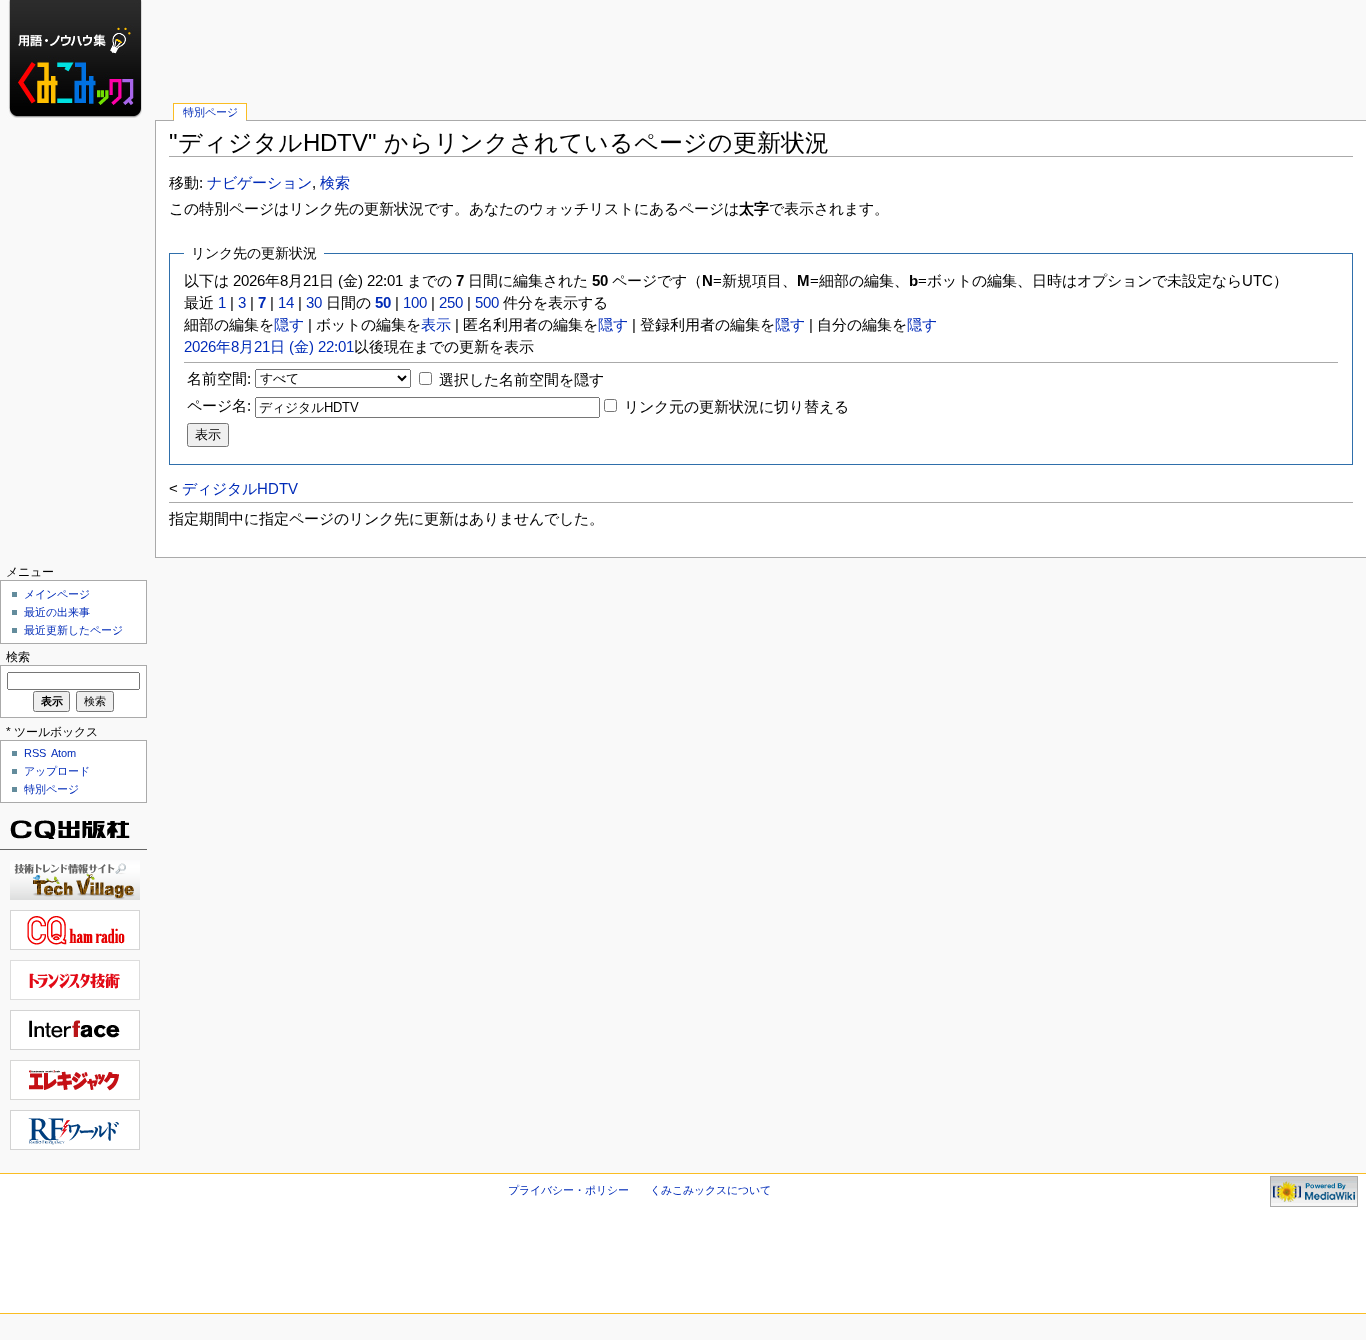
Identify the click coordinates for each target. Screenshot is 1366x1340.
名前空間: (219, 379)
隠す (289, 325)
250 (451, 303)
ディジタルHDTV (240, 489)
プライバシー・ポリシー (568, 1190)
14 (286, 303)
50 (383, 303)
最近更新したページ (73, 630)
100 (415, 303)
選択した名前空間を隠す (521, 380)
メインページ (57, 594)
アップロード (57, 771)
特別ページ (210, 112)
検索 (335, 183)
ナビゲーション (259, 183)
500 (487, 303)
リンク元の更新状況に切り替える (736, 407)
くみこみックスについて (710, 1190)
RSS (35, 753)
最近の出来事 (57, 612)
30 (314, 303)
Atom (63, 753)
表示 (436, 325)
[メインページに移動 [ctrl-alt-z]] (77, 77)
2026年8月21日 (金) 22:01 (269, 347)
